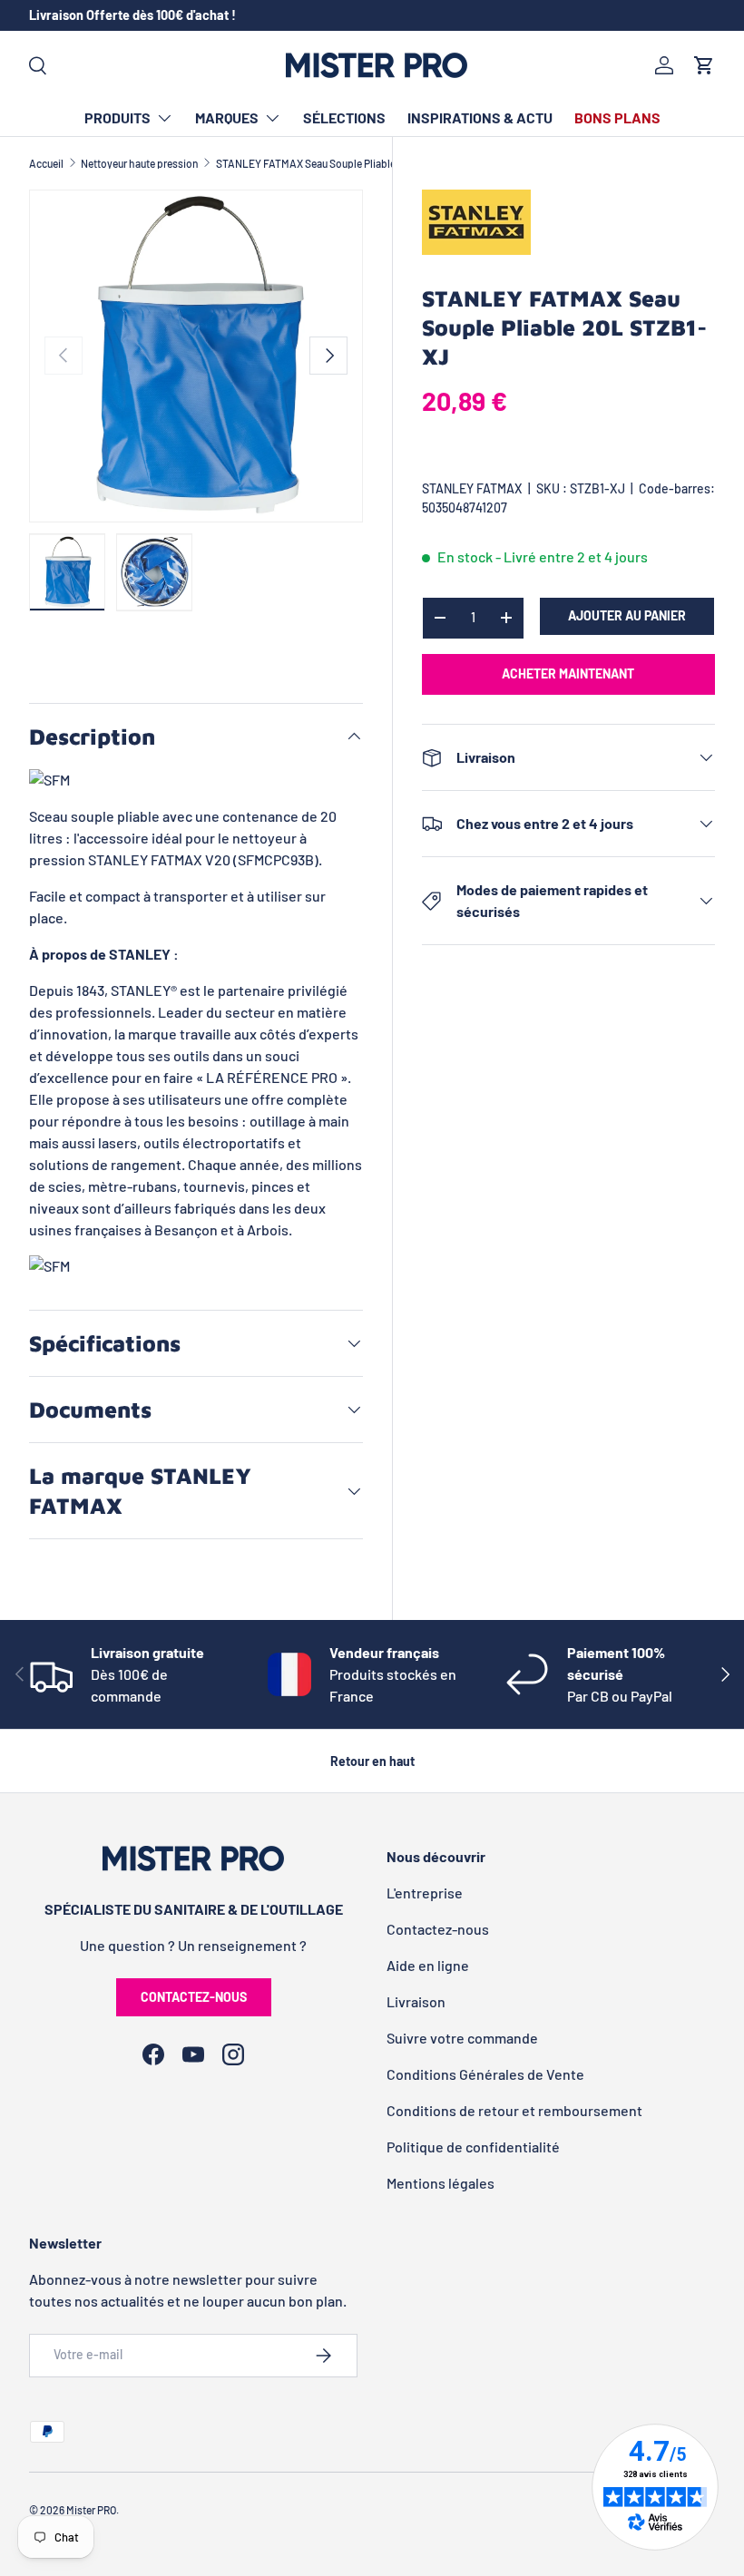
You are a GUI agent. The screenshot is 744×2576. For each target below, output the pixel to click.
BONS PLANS (617, 117)
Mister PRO (91, 2510)
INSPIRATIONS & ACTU (480, 117)
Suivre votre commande (462, 2038)
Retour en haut (372, 1761)
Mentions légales (441, 2183)
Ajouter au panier (627, 615)
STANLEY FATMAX (472, 488)
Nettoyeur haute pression (140, 163)
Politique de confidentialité (473, 2147)
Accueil (46, 163)
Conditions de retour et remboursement (514, 2110)
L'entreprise (425, 1893)
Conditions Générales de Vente (485, 2074)
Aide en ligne (428, 1965)
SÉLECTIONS (344, 117)
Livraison (416, 2001)
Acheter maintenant (568, 673)
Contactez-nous (194, 1997)
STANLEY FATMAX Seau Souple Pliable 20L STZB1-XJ (340, 163)
